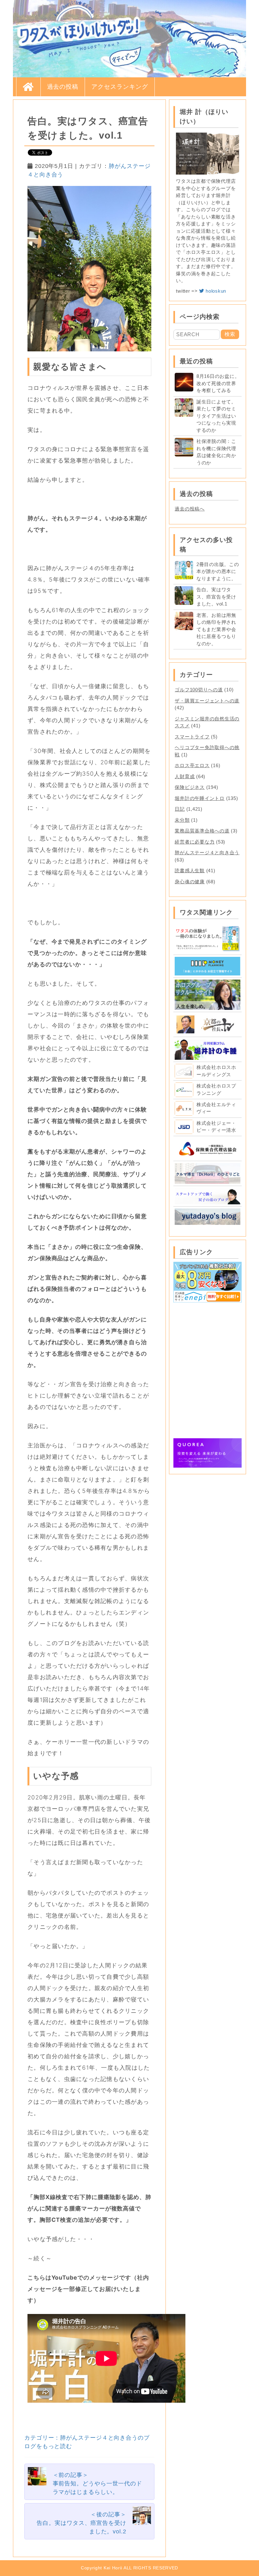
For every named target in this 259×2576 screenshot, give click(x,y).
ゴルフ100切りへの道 (199, 690)
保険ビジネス (190, 787)
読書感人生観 (190, 871)
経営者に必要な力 (195, 842)
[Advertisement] (208, 1337)
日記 (180, 809)
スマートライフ (192, 737)
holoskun (215, 291)
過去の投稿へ (190, 509)
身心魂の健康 (190, 882)
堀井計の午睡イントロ (200, 798)
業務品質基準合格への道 (202, 831)
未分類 (182, 820)
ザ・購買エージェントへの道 (207, 701)
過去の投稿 (63, 87)
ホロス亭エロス (192, 765)
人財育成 (185, 776)
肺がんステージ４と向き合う (207, 853)
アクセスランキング (120, 87)
